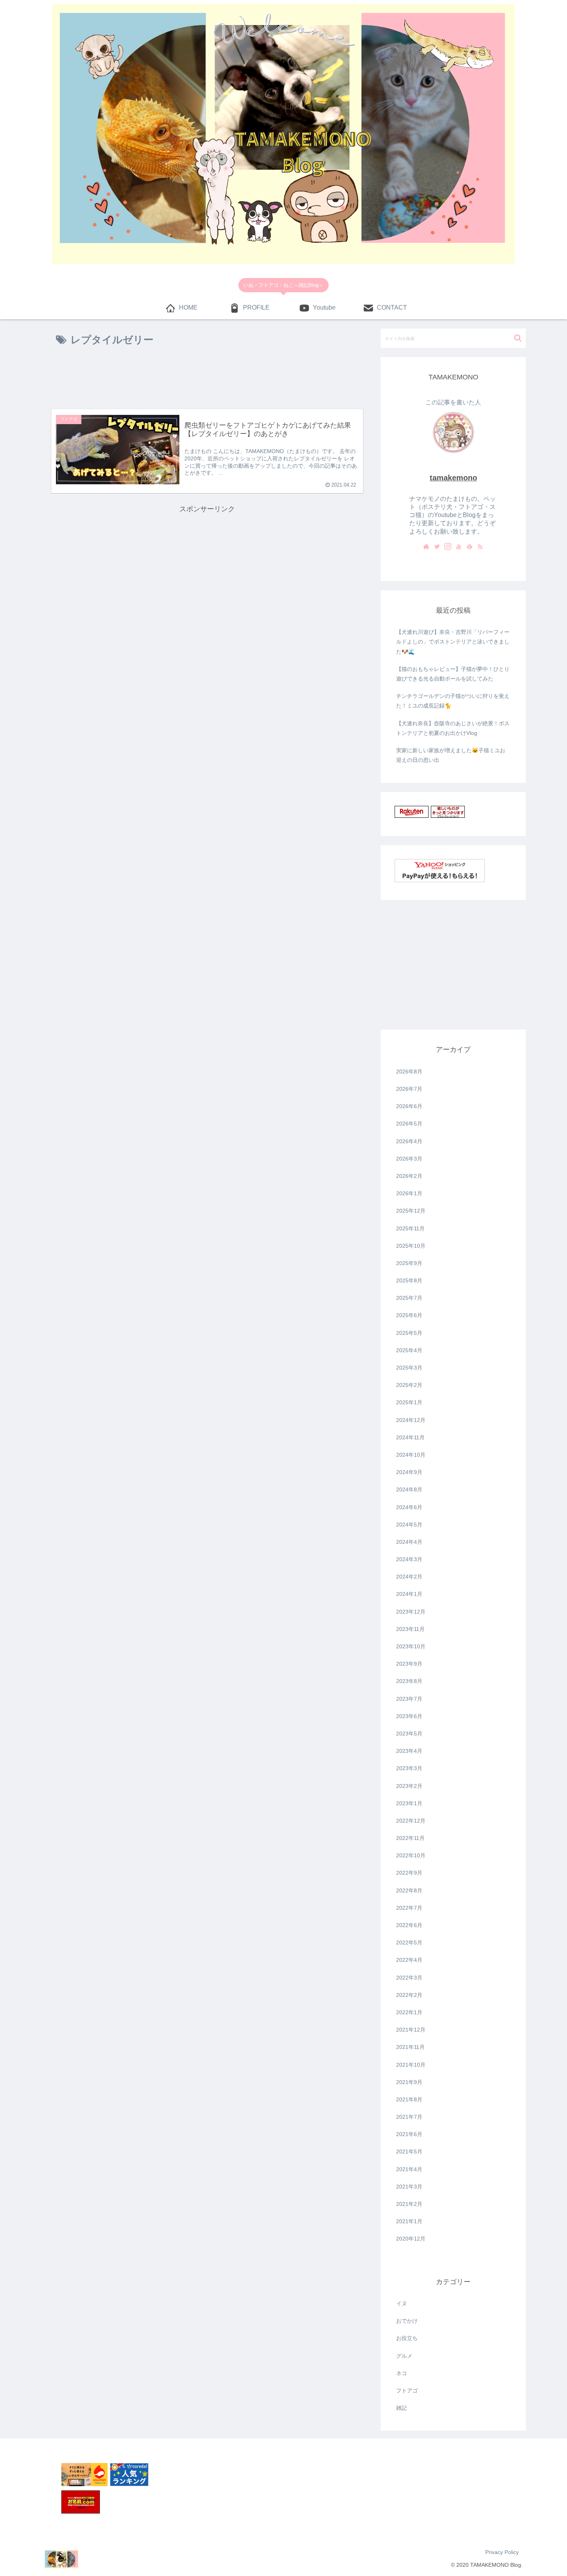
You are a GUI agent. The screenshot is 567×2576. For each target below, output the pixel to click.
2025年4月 (409, 1350)
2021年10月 (411, 2065)
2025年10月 (411, 1246)
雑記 (402, 2408)
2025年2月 (409, 1385)
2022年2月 (409, 1995)
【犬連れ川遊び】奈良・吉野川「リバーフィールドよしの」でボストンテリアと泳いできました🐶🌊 (453, 642)
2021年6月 (409, 2134)
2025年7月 (409, 1298)
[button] (518, 338)
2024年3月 (409, 1559)
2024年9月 (409, 1472)
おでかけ (407, 2321)
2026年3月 (409, 1159)
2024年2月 (409, 1577)
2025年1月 (409, 1402)
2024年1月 (409, 1594)
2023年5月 (409, 1734)
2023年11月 (410, 1629)
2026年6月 (409, 1106)
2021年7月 (409, 2117)
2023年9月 (409, 1664)
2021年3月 (409, 2187)
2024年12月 (411, 1420)
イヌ (402, 2303)
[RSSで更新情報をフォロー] (480, 547)
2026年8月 (409, 1072)
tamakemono (453, 478)
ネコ (402, 2373)
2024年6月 (409, 1507)
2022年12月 (411, 1821)
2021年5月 (409, 2151)
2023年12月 (411, 1612)
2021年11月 (410, 2047)
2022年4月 (409, 1960)
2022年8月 (409, 1890)
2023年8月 (409, 1681)
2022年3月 (409, 1978)
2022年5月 (409, 1943)
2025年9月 (409, 1263)
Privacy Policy (502, 2552)
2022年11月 (410, 1838)
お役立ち (407, 2338)
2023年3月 (409, 1768)
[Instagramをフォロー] (448, 547)
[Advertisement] (207, 379)
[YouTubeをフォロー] (459, 547)
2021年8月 (409, 2099)
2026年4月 (409, 1141)
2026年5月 (409, 1124)
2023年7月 (409, 1699)
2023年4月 (409, 1751)
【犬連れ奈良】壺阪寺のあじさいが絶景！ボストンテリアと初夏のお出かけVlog (453, 728)
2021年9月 (409, 2082)
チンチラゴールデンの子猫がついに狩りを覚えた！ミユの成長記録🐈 (453, 701)
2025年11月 (410, 1228)
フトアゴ (407, 2391)
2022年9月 (409, 1873)
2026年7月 (409, 1089)
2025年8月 (409, 1280)
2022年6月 (409, 1925)
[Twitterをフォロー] (437, 547)
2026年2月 (409, 1176)
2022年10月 (411, 1855)
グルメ (404, 2356)
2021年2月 (409, 2204)
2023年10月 (411, 1646)
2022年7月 (409, 1908)
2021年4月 (409, 2169)
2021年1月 (409, 2221)
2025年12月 (411, 1211)
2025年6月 (409, 1315)
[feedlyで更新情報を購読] (469, 547)
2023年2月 (409, 1786)
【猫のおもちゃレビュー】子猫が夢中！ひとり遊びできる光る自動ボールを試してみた (453, 674)
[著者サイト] (426, 547)
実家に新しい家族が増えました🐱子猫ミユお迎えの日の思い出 (451, 755)
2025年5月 (409, 1333)
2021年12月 (411, 2030)
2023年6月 (409, 1716)
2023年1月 (409, 1803)
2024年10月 (411, 1455)
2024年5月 (409, 1525)
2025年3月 (409, 1368)
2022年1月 (409, 2012)
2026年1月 (409, 1193)
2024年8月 (409, 1489)
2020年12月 (411, 2239)
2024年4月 (409, 1542)
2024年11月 (410, 1437)
